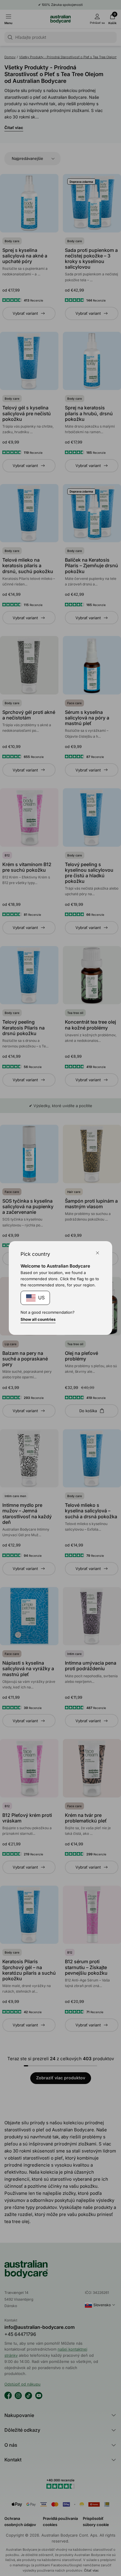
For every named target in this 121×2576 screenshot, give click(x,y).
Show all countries (38, 1319)
